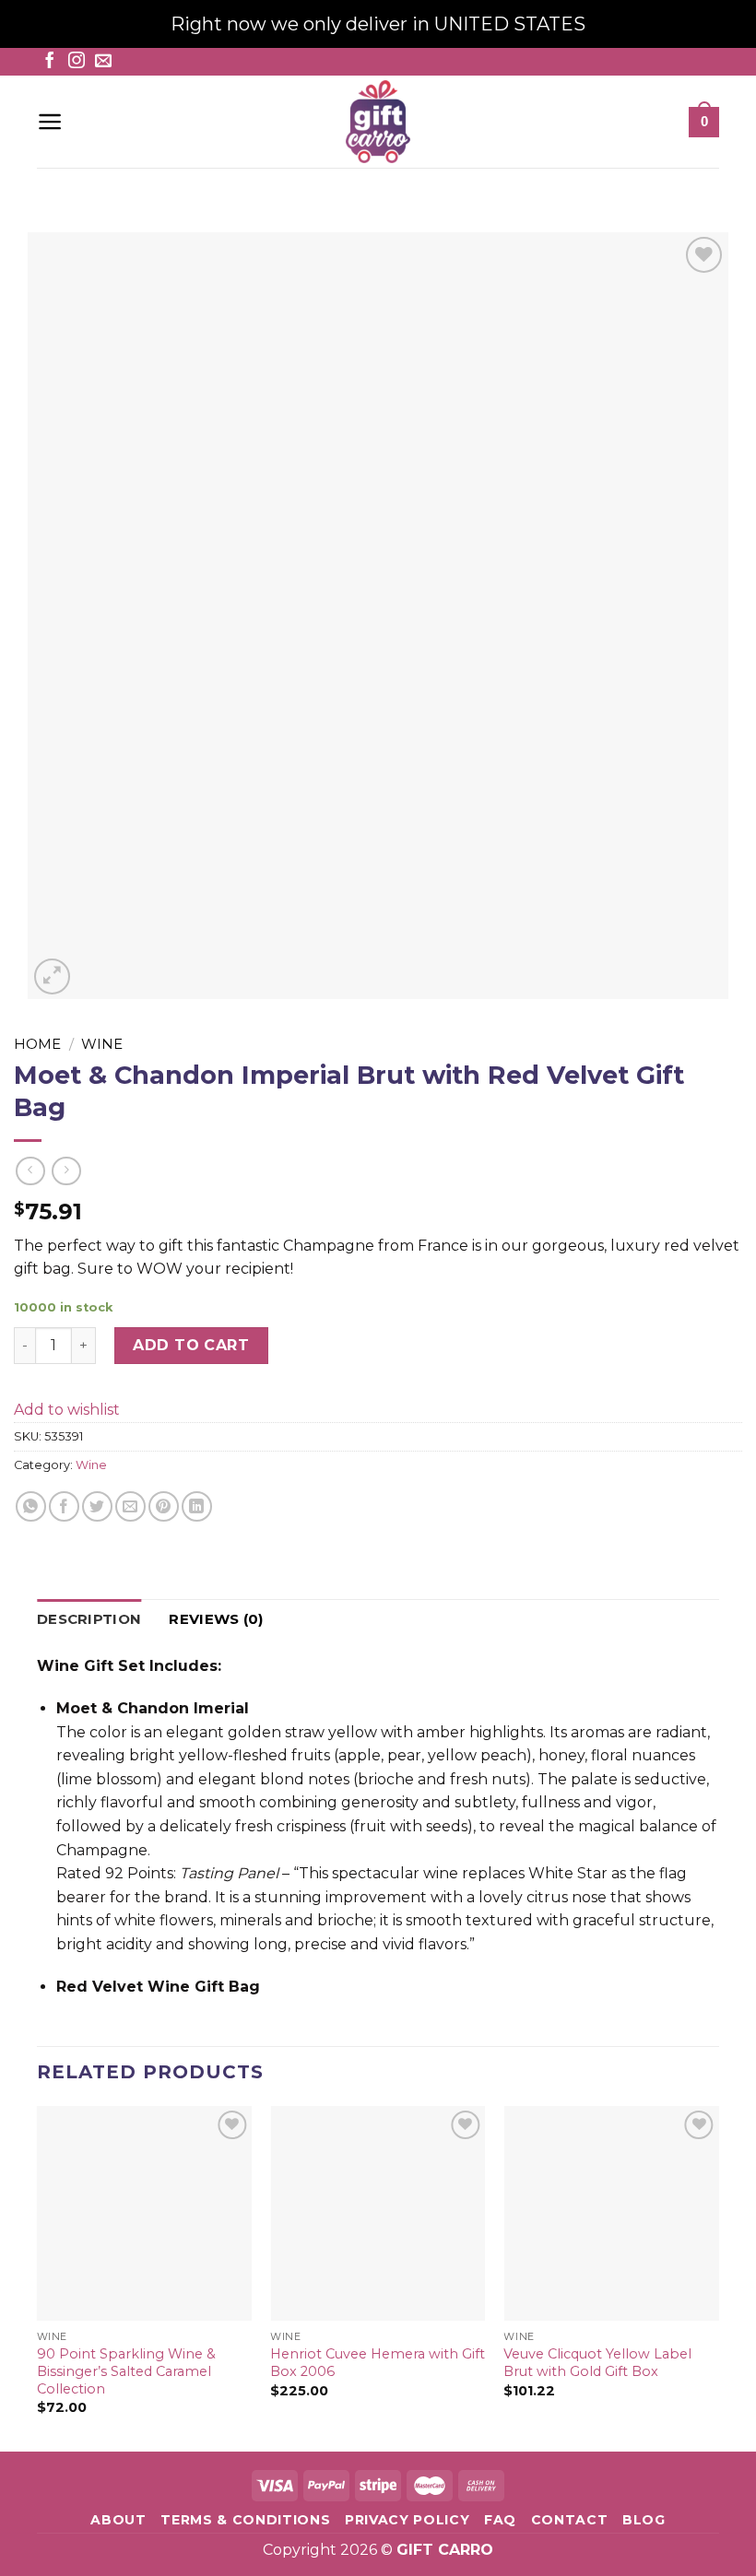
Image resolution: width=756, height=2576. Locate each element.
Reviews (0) (216, 1619)
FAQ (500, 2520)
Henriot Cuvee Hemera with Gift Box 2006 (378, 2363)
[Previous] (38, 2277)
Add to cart (191, 1345)
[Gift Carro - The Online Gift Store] (378, 122)
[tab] (89, 1619)
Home (37, 1044)
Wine (102, 1044)
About (118, 2520)
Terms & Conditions (245, 2520)
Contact (570, 2520)
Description (89, 1619)
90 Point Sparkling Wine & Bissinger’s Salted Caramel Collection (126, 2371)
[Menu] (50, 122)
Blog (644, 2520)
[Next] (718, 2277)
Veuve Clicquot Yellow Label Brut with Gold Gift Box (597, 2363)
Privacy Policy (408, 2520)
